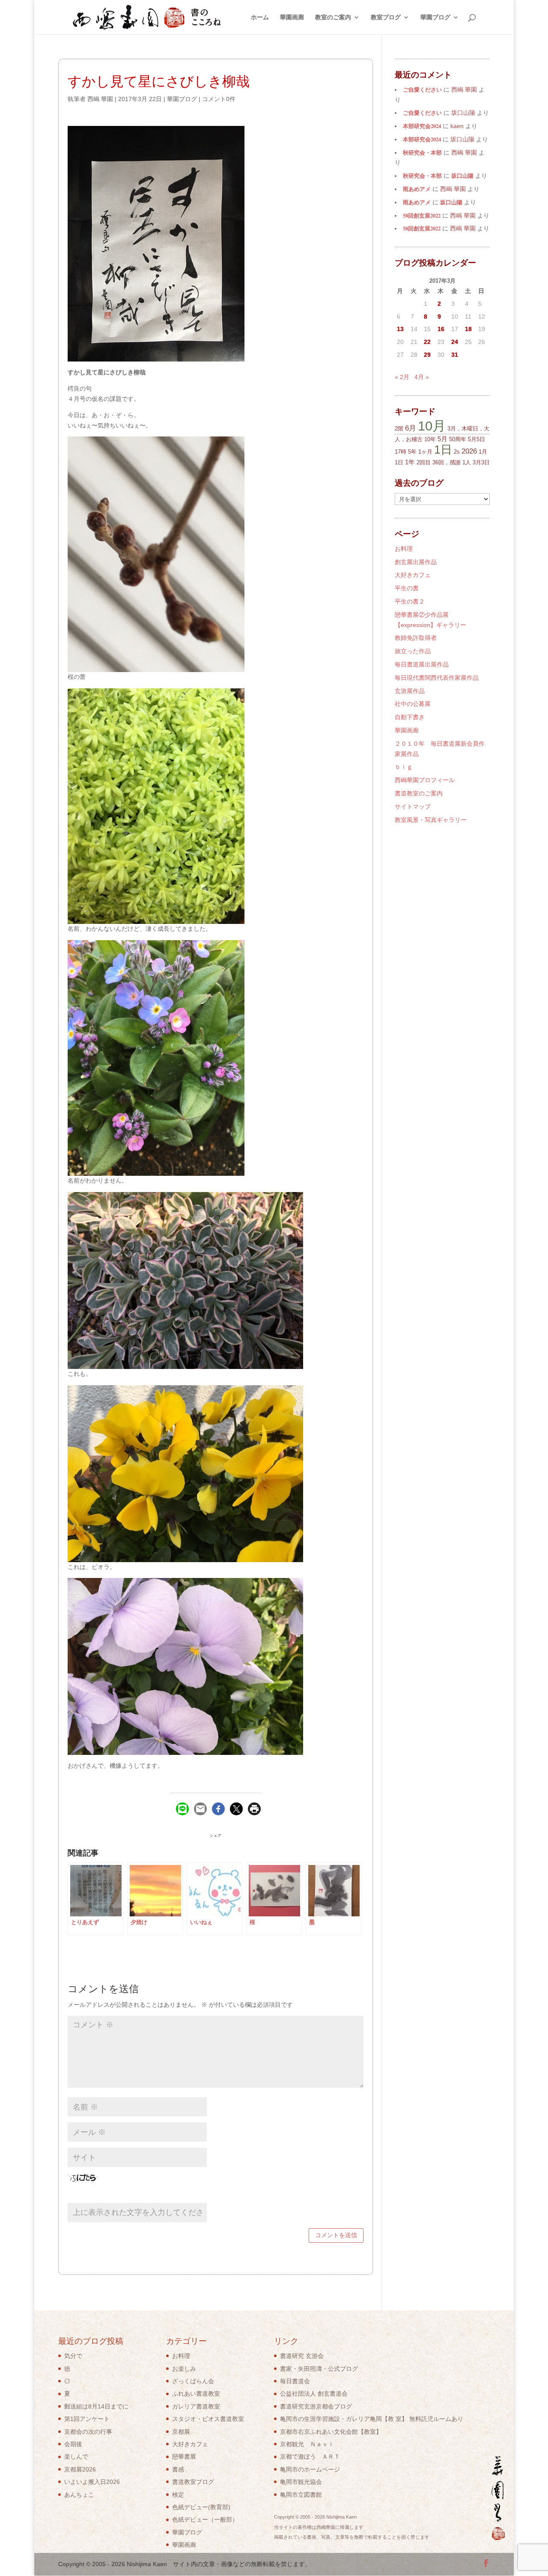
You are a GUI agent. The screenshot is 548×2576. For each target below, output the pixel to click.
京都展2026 (80, 2469)
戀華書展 (184, 2456)
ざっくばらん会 (193, 2381)
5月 (442, 439)
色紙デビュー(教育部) (201, 2507)
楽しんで (76, 2456)
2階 (399, 429)
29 (427, 355)
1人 (467, 462)
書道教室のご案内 (419, 793)
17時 (401, 452)
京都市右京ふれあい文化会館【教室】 (331, 2432)
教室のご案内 (333, 17)
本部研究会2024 (422, 126)
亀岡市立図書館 (301, 2495)
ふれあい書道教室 (196, 2394)
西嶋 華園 (100, 99)
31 (455, 355)
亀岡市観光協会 (301, 2482)
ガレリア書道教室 (196, 2406)
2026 (469, 451)
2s (457, 452)
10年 (430, 439)
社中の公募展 (413, 704)
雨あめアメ (417, 189)
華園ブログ (435, 17)
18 (468, 329)
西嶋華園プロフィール (425, 780)
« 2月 (402, 377)
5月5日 (477, 439)
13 (400, 329)
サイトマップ (413, 807)
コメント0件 (219, 99)
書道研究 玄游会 (302, 2356)
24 (455, 342)
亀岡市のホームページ (310, 2469)
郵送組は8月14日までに (96, 2406)
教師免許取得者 (416, 638)
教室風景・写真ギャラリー (431, 820)
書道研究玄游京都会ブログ (316, 2406)
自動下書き (410, 717)
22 (427, 342)
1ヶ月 (425, 452)
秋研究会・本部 (422, 152)
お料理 (404, 549)
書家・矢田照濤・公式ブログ (319, 2369)
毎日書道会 (295, 2381)
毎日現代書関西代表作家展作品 (437, 678)
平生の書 (407, 588)
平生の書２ (410, 601)
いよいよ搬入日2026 (92, 2482)
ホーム (260, 17)
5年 (412, 452)
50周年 (458, 439)
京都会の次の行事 (88, 2432)
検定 (178, 2495)
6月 (411, 428)
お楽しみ (184, 2369)
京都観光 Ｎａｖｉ (307, 2444)
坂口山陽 (462, 176)
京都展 (181, 2432)
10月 (432, 426)
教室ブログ (386, 17)
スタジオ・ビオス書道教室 (208, 2419)
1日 (443, 450)
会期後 (73, 2444)
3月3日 (481, 462)
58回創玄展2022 (422, 215)
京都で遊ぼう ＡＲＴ (310, 2456)
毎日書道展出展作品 (422, 664)
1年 (410, 462)
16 (441, 329)
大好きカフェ (413, 575)
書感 (178, 2469)
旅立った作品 (413, 651)
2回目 (424, 462)
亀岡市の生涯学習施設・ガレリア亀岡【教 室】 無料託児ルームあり (372, 2419)
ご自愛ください (422, 90)
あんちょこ (79, 2495)
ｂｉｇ (404, 767)
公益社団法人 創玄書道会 (314, 2394)
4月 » (422, 377)
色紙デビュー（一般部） (205, 2519)
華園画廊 (292, 17)
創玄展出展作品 (416, 562)
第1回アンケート (87, 2419)
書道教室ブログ (193, 2482)
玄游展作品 (410, 691)
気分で (73, 2356)
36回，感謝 (447, 462)
